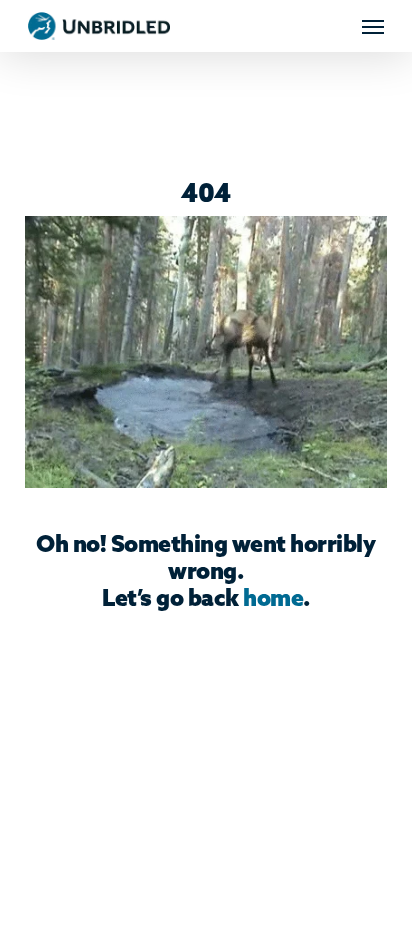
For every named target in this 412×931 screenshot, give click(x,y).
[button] (373, 26)
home (273, 600)
